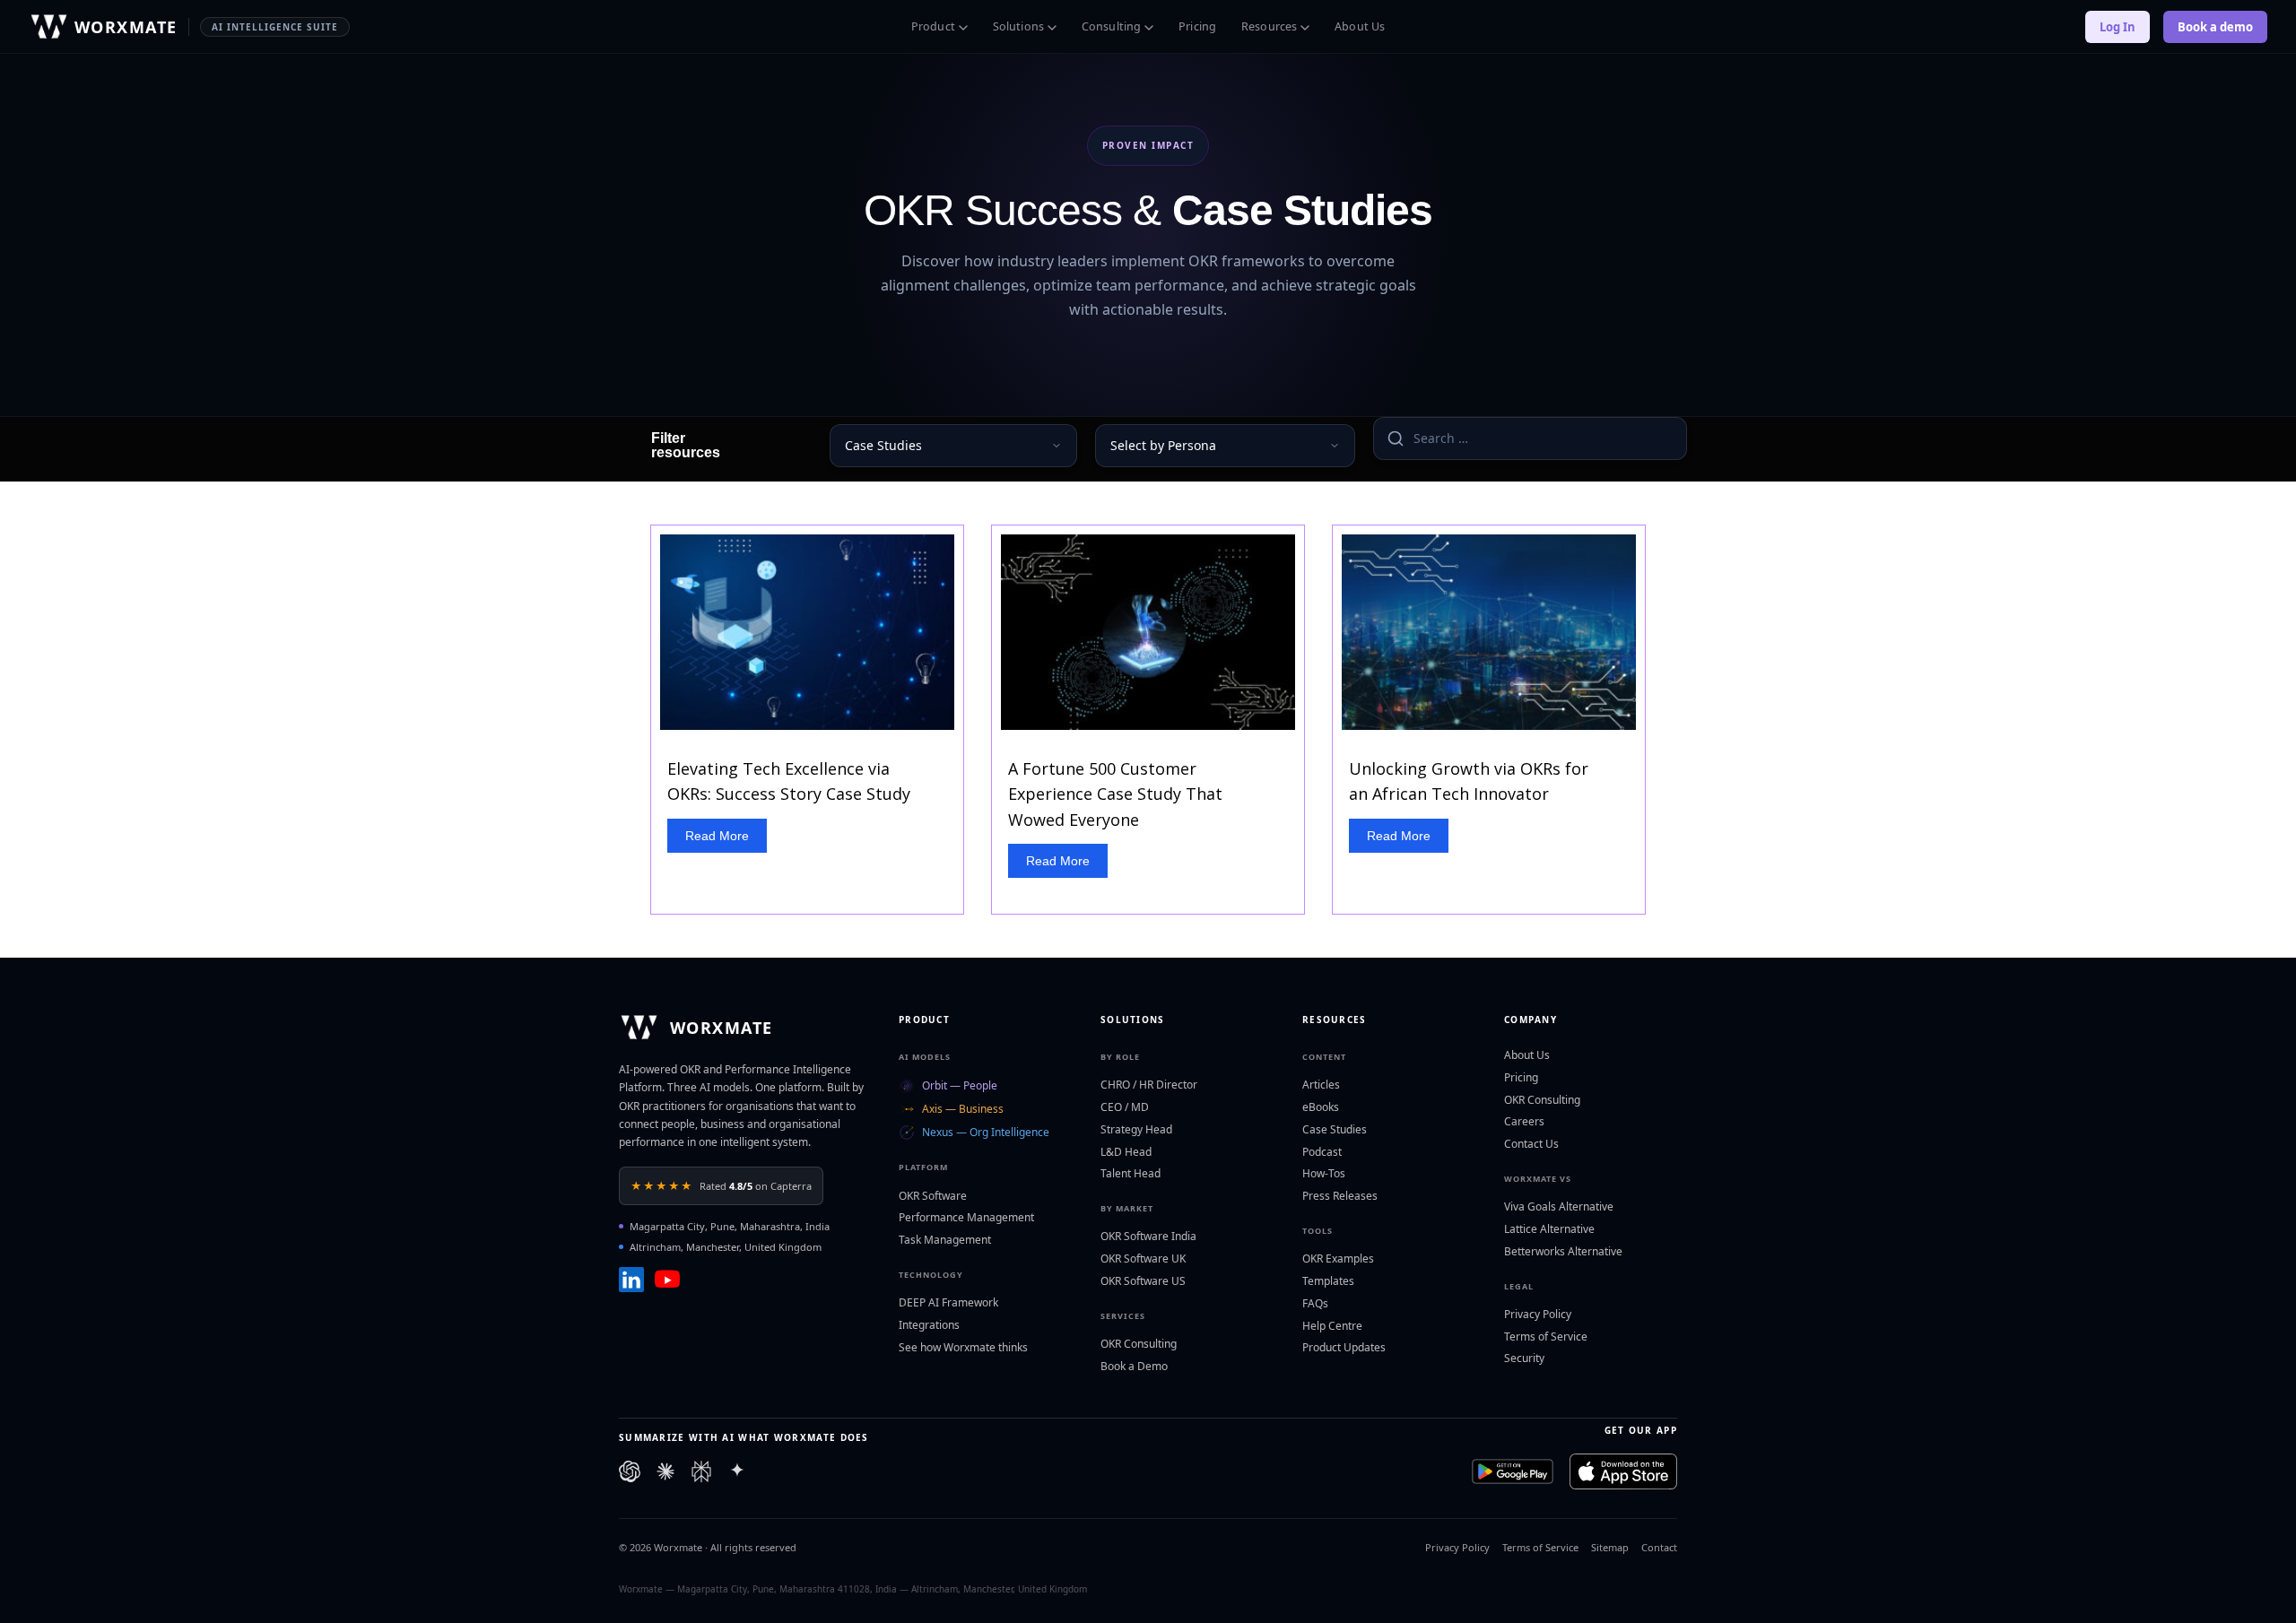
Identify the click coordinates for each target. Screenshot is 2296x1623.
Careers (1524, 1121)
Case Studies (1335, 1129)
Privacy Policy (1538, 1314)
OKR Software (933, 1196)
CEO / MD (1125, 1107)
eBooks (1321, 1107)
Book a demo (2215, 27)
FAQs (1315, 1303)
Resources (1269, 26)
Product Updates (1344, 1347)
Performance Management (966, 1217)
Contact (1659, 1547)
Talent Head (1131, 1173)
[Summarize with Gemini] (737, 1471)
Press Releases (1340, 1196)
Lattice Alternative (1549, 1229)
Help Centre (1332, 1326)
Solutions (1018, 26)
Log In (2118, 27)
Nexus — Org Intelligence (986, 1132)
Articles (1321, 1085)
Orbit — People (960, 1085)
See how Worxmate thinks (963, 1347)
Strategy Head (1136, 1129)
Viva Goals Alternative (1559, 1206)
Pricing (1197, 26)
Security (1524, 1358)
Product (933, 26)
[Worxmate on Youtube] (667, 1280)
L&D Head (1126, 1152)
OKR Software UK (1143, 1258)
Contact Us (1531, 1144)
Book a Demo (1134, 1366)
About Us (1360, 26)
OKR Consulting (1139, 1344)
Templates (1328, 1281)
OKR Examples (1338, 1258)
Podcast (1322, 1152)
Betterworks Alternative (1563, 1251)
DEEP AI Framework (948, 1302)
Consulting (1111, 26)
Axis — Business (963, 1109)
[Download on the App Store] (1623, 1471)
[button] (717, 836)
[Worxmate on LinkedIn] (631, 1280)
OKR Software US (1143, 1281)
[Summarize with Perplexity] (701, 1471)
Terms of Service (1546, 1337)
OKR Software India (1148, 1236)
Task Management (945, 1240)
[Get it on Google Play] (1513, 1471)
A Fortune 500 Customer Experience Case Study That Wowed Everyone (1115, 794)
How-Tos (1324, 1173)
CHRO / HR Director (1149, 1085)
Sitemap (1610, 1547)
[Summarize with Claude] (665, 1471)
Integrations (929, 1325)
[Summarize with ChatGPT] (630, 1471)
